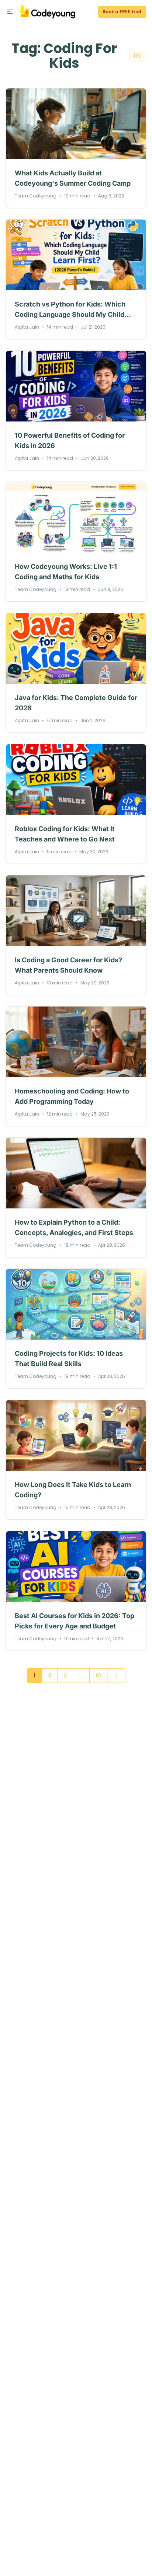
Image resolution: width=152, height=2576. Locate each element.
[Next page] (116, 1676)
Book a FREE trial (122, 12)
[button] (10, 12)
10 (98, 1676)
